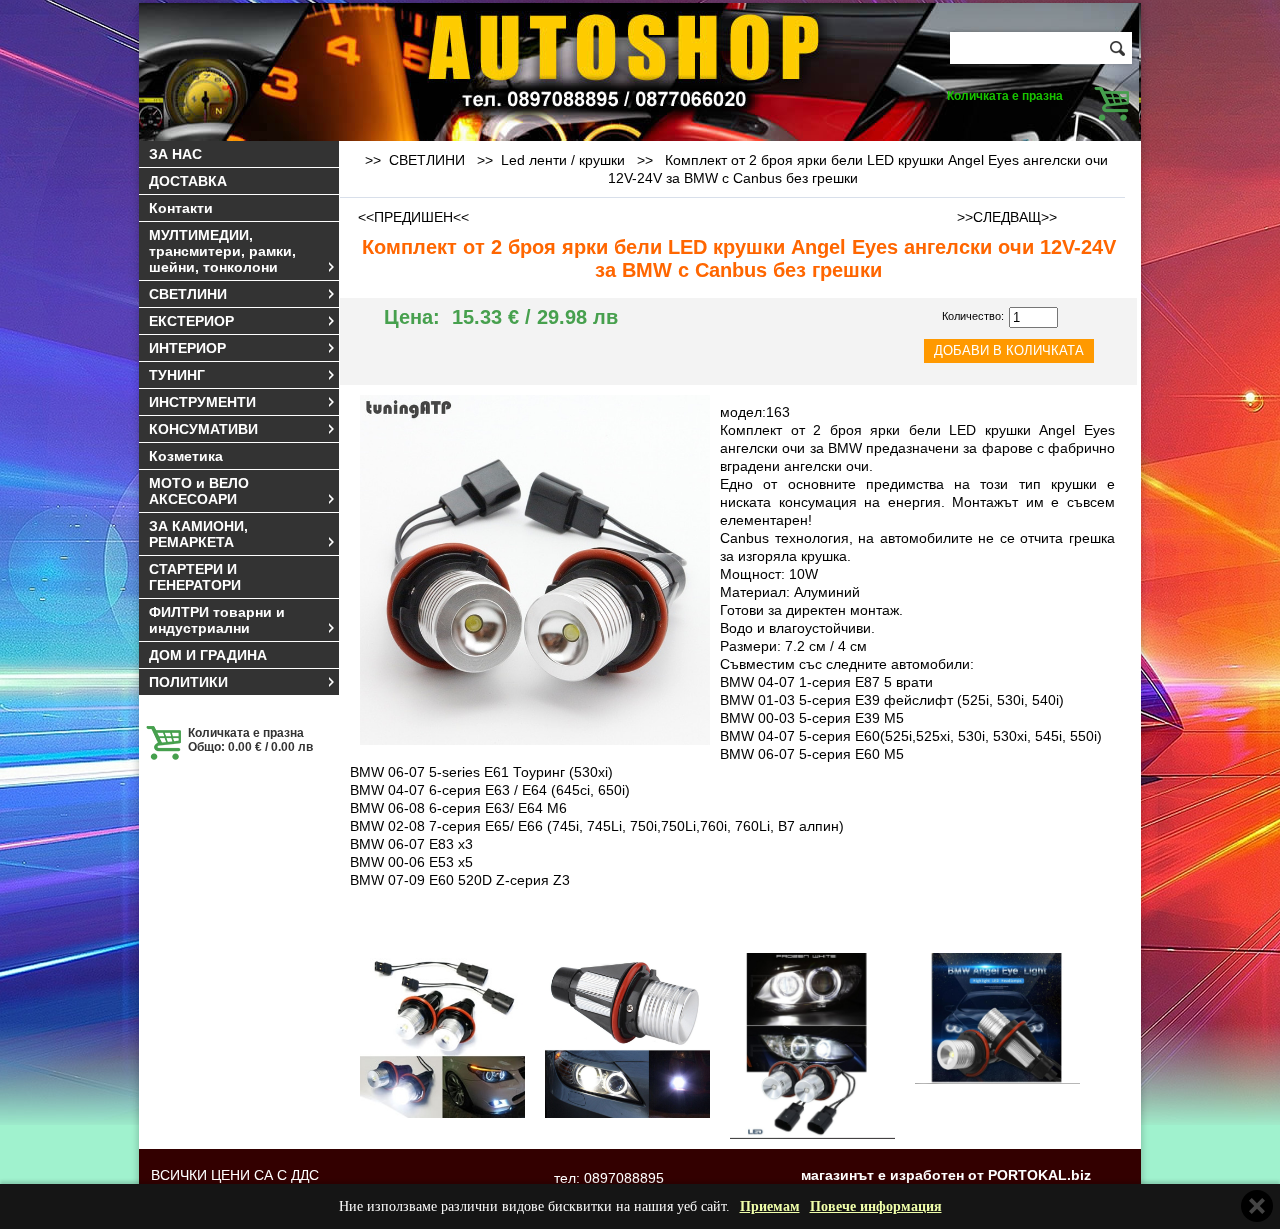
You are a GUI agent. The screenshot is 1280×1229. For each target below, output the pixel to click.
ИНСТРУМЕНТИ (202, 402)
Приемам (770, 1206)
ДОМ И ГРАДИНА (208, 655)
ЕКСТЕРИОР (191, 321)
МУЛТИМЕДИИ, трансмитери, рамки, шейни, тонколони (222, 251)
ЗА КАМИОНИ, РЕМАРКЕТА (198, 534)
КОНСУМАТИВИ (203, 429)
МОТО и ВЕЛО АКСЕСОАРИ (199, 491)
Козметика (186, 456)
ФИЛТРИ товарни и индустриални (217, 620)
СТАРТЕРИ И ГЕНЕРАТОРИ (195, 577)
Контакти (181, 208)
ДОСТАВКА (188, 181)
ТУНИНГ (177, 375)
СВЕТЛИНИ (188, 294)
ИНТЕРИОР (187, 348)
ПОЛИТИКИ (188, 682)
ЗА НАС (175, 154)
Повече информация (876, 1206)
